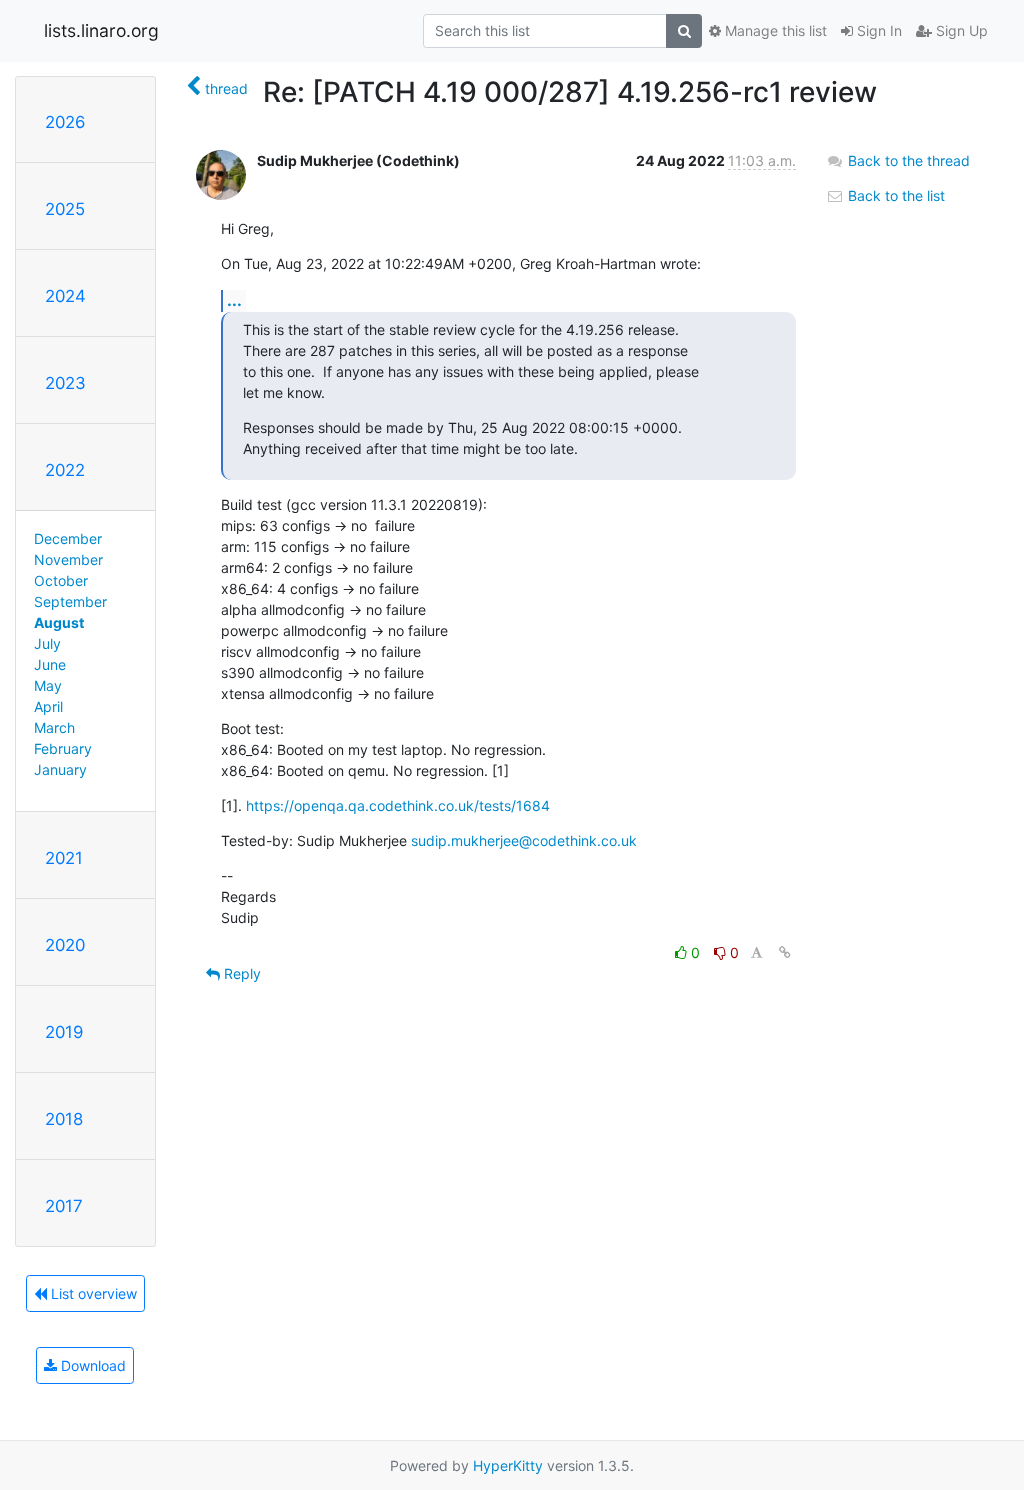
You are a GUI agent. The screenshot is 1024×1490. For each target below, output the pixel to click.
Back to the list (894, 195)
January (60, 769)
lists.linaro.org (101, 30)
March (54, 727)
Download (91, 1365)
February (63, 748)
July (47, 643)
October (61, 580)
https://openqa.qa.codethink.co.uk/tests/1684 (398, 805)
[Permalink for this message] (785, 952)
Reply (240, 973)
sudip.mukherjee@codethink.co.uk (524, 840)
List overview (92, 1293)
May (48, 685)
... (234, 300)
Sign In (877, 30)
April (48, 706)
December (68, 538)
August (59, 622)
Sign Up (960, 30)
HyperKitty (508, 1465)
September (70, 601)
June (50, 664)
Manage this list (774, 30)
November (68, 559)
